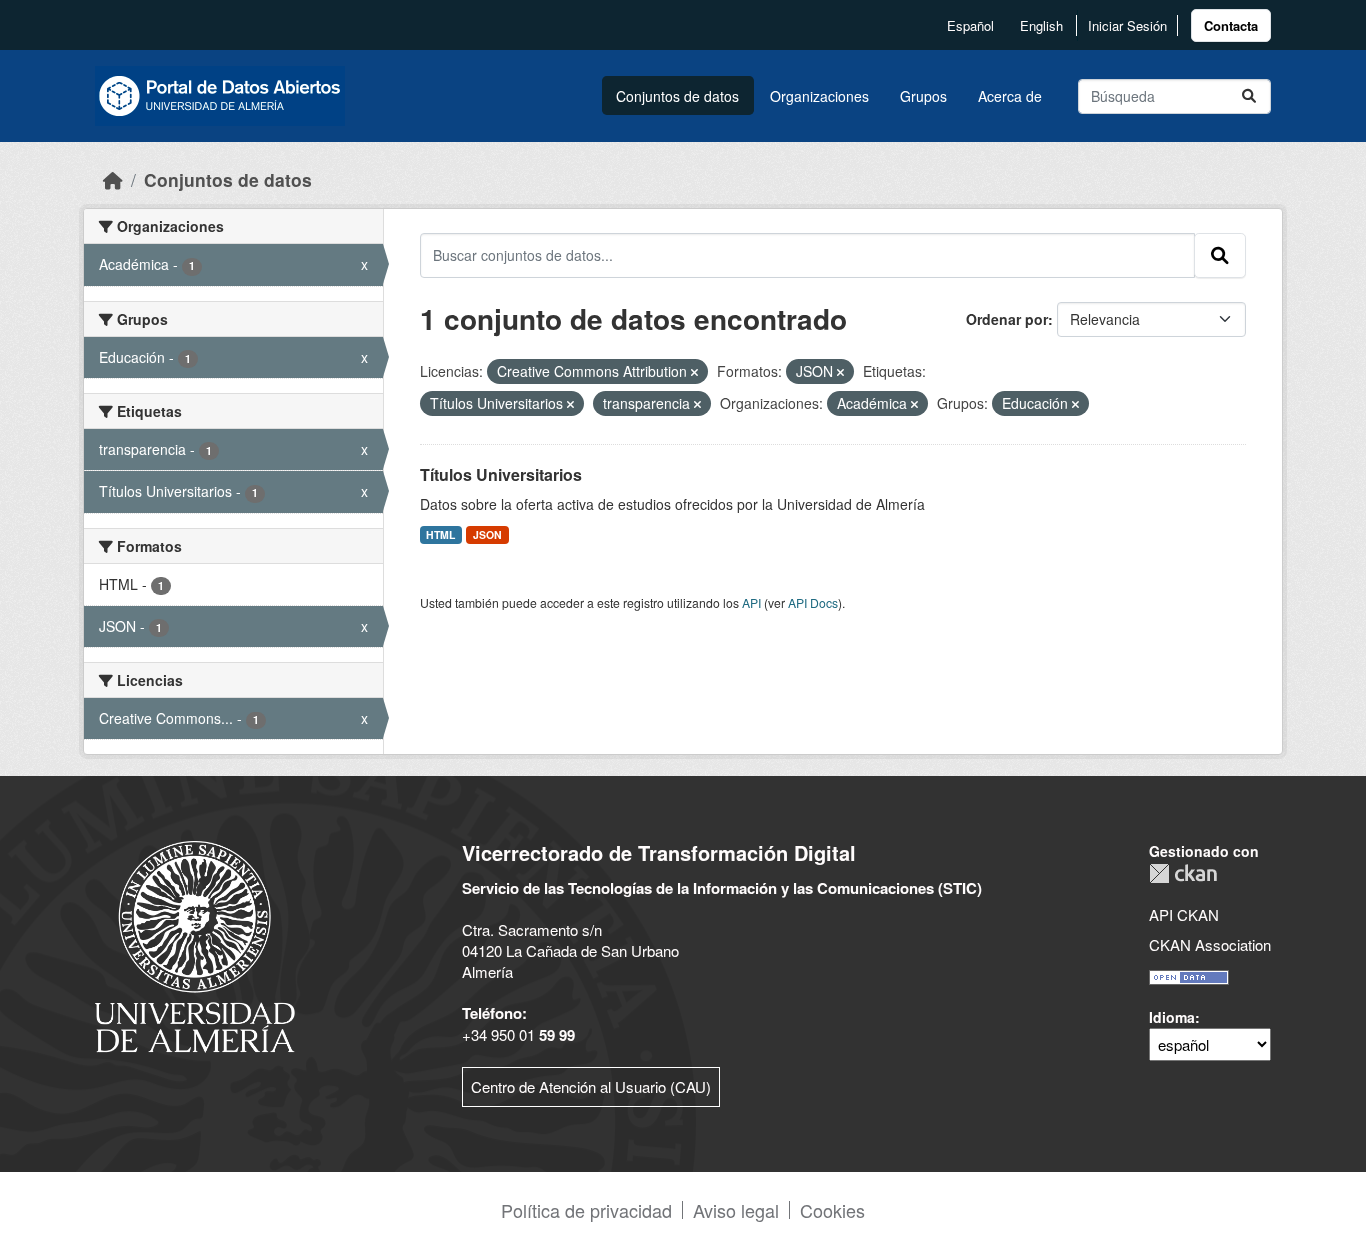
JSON (487, 534)
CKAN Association (1210, 944)
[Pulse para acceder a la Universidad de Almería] (195, 944)
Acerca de (1010, 96)
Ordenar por (1007, 319)
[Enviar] (1249, 96)
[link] (1231, 25)
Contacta (1231, 25)
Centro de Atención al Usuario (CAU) (591, 1086)
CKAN (1183, 873)
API (751, 602)
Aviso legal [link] (736, 1210)
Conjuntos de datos (677, 96)
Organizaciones (819, 96)
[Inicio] (113, 179)
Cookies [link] (832, 1210)
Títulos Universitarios (501, 474)
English (1041, 25)
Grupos (923, 96)
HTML (440, 534)
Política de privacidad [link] (586, 1210)
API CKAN (1184, 914)
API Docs (813, 602)
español (970, 25)
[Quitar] (694, 372)
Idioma (1172, 1017)
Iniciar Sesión (1127, 25)
